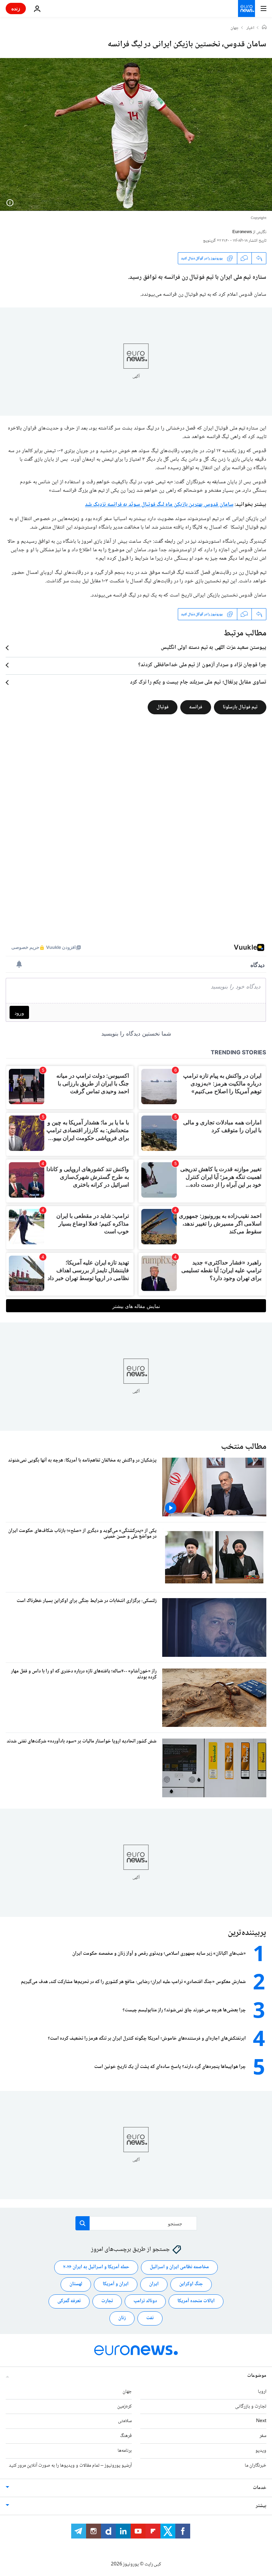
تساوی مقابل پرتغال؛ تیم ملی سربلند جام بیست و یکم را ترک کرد (198, 682)
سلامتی (125, 2421)
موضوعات (257, 2376)
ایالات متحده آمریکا (196, 2301)
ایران (154, 2284)
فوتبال (163, 707)
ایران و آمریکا (116, 2284)
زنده (16, 8)
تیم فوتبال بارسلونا (240, 707)
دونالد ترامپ (145, 2301)
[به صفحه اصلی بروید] (246, 8)
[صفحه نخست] (264, 28)
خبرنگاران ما (256, 2466)
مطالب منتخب (244, 1447)
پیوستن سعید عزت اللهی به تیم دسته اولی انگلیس (214, 648)
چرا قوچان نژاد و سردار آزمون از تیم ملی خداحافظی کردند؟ (202, 665)
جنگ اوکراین (191, 2284)
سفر (263, 2436)
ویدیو (261, 2451)
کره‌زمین (124, 2407)
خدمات (260, 2488)
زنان (122, 2318)
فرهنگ (126, 2436)
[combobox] (136, 2223)
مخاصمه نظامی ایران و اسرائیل (179, 2267)
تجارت (107, 2301)
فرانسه (196, 707)
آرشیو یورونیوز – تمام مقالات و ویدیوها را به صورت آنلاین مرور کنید (70, 2466)
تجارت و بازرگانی (251, 2407)
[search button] (83, 2223)
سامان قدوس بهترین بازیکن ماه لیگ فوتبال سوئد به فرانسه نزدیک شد (159, 505)
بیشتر (261, 2506)
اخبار (250, 28)
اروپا (262, 2392)
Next (261, 2421)
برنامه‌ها (125, 2451)
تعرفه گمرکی (69, 2301)
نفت (150, 2318)
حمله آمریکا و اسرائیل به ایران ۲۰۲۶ (96, 2267)
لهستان (76, 2284)
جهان (235, 28)
